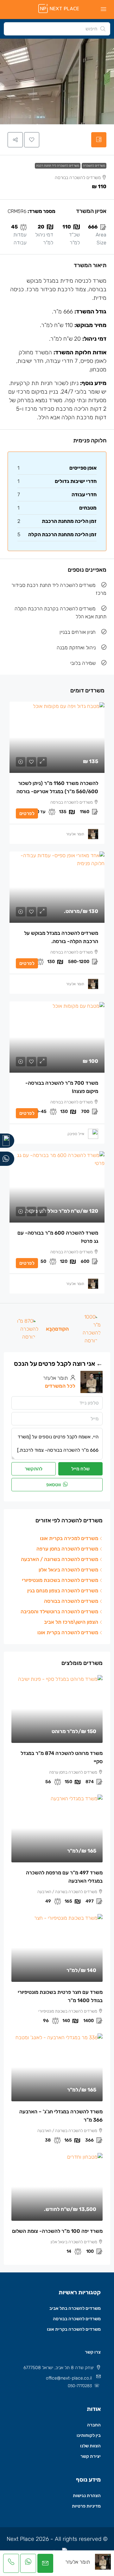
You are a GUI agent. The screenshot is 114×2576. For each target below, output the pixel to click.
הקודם (62, 1329)
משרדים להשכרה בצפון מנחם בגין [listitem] (63, 1591)
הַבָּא (51, 1329)
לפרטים (27, 813)
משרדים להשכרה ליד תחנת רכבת (58, 166)
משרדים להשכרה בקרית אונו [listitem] (68, 1632)
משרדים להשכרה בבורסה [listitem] (71, 1601)
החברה (94, 2425)
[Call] (7, 1141)
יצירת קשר (91, 2456)
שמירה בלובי (83, 663)
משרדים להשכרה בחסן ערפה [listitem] (67, 1549)
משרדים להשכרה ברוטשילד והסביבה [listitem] (59, 1612)
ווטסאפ (54, 1485)
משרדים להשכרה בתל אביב (75, 2308)
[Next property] (26, 1329)
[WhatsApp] (7, 1159)
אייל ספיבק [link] (76, 1134)
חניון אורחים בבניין (78, 632)
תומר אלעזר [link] (75, 834)
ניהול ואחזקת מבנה (76, 648)
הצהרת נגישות (87, 2496)
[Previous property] (89, 1329)
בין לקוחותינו (89, 2435)
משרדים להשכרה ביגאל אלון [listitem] (68, 1570)
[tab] (99, 140)
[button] (32, 140)
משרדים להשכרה (94, 166)
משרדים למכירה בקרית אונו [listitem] (69, 1538)
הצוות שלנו (90, 2446)
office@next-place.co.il (69, 2378)
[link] (57, 737)
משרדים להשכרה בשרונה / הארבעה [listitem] (60, 1559)
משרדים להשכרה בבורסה (77, 2319)
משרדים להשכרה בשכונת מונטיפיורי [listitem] (60, 1580)
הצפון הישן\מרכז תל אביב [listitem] (71, 1622)
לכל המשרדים (60, 1386)
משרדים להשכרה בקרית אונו (74, 2329)
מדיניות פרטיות (86, 2506)
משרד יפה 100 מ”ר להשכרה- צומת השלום (57, 2231)
